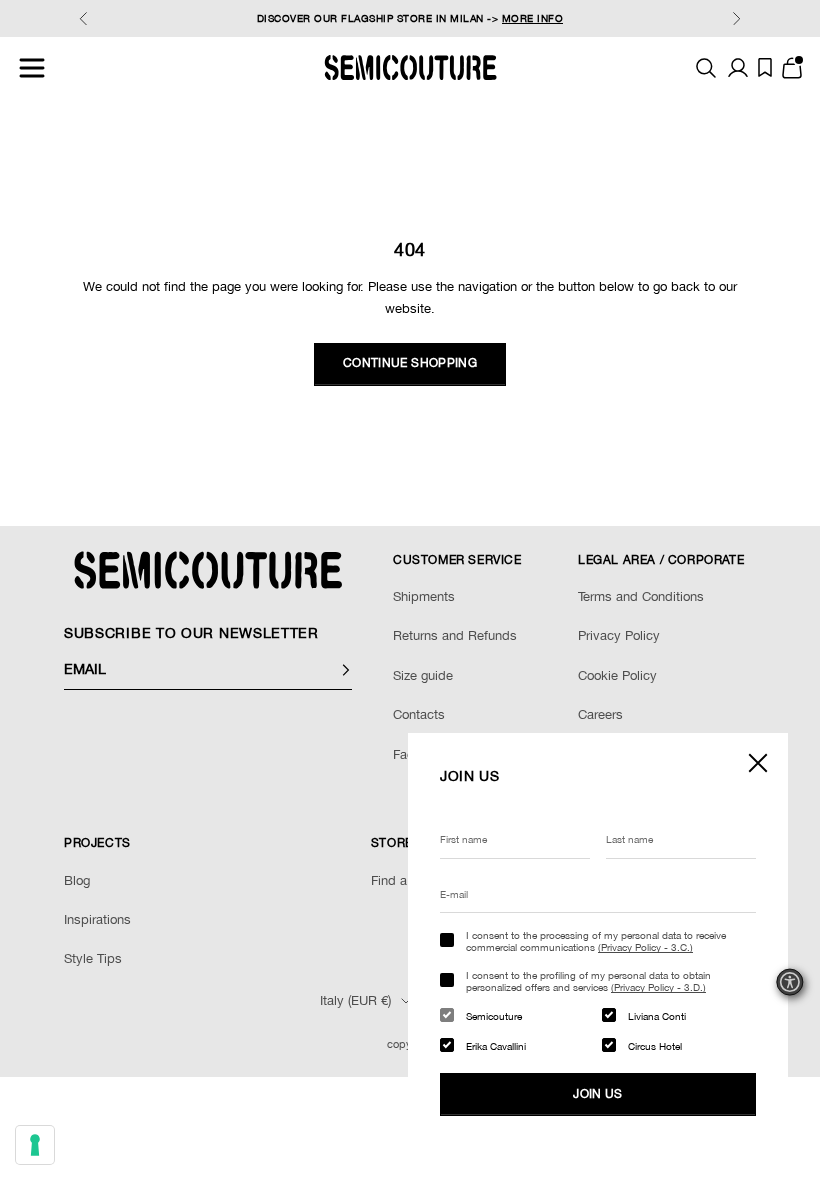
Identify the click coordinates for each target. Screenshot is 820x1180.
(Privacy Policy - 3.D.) (658, 987)
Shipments (424, 596)
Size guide (423, 675)
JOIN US (598, 1094)
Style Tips (93, 958)
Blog (77, 880)
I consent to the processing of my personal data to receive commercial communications (596, 941)
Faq (404, 754)
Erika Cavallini (496, 1046)
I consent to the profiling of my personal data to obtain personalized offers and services (588, 981)
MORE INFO (533, 18)
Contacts (419, 714)
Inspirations (97, 919)
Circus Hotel (655, 1046)
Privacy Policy (619, 635)
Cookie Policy (617, 675)
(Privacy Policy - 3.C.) (645, 947)
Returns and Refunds (455, 635)
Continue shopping (410, 363)
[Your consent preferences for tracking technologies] (35, 1145)
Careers (600, 714)
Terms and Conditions (641, 596)
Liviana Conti (657, 1016)
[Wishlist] (765, 67)
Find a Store (406, 880)
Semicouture (494, 1016)
